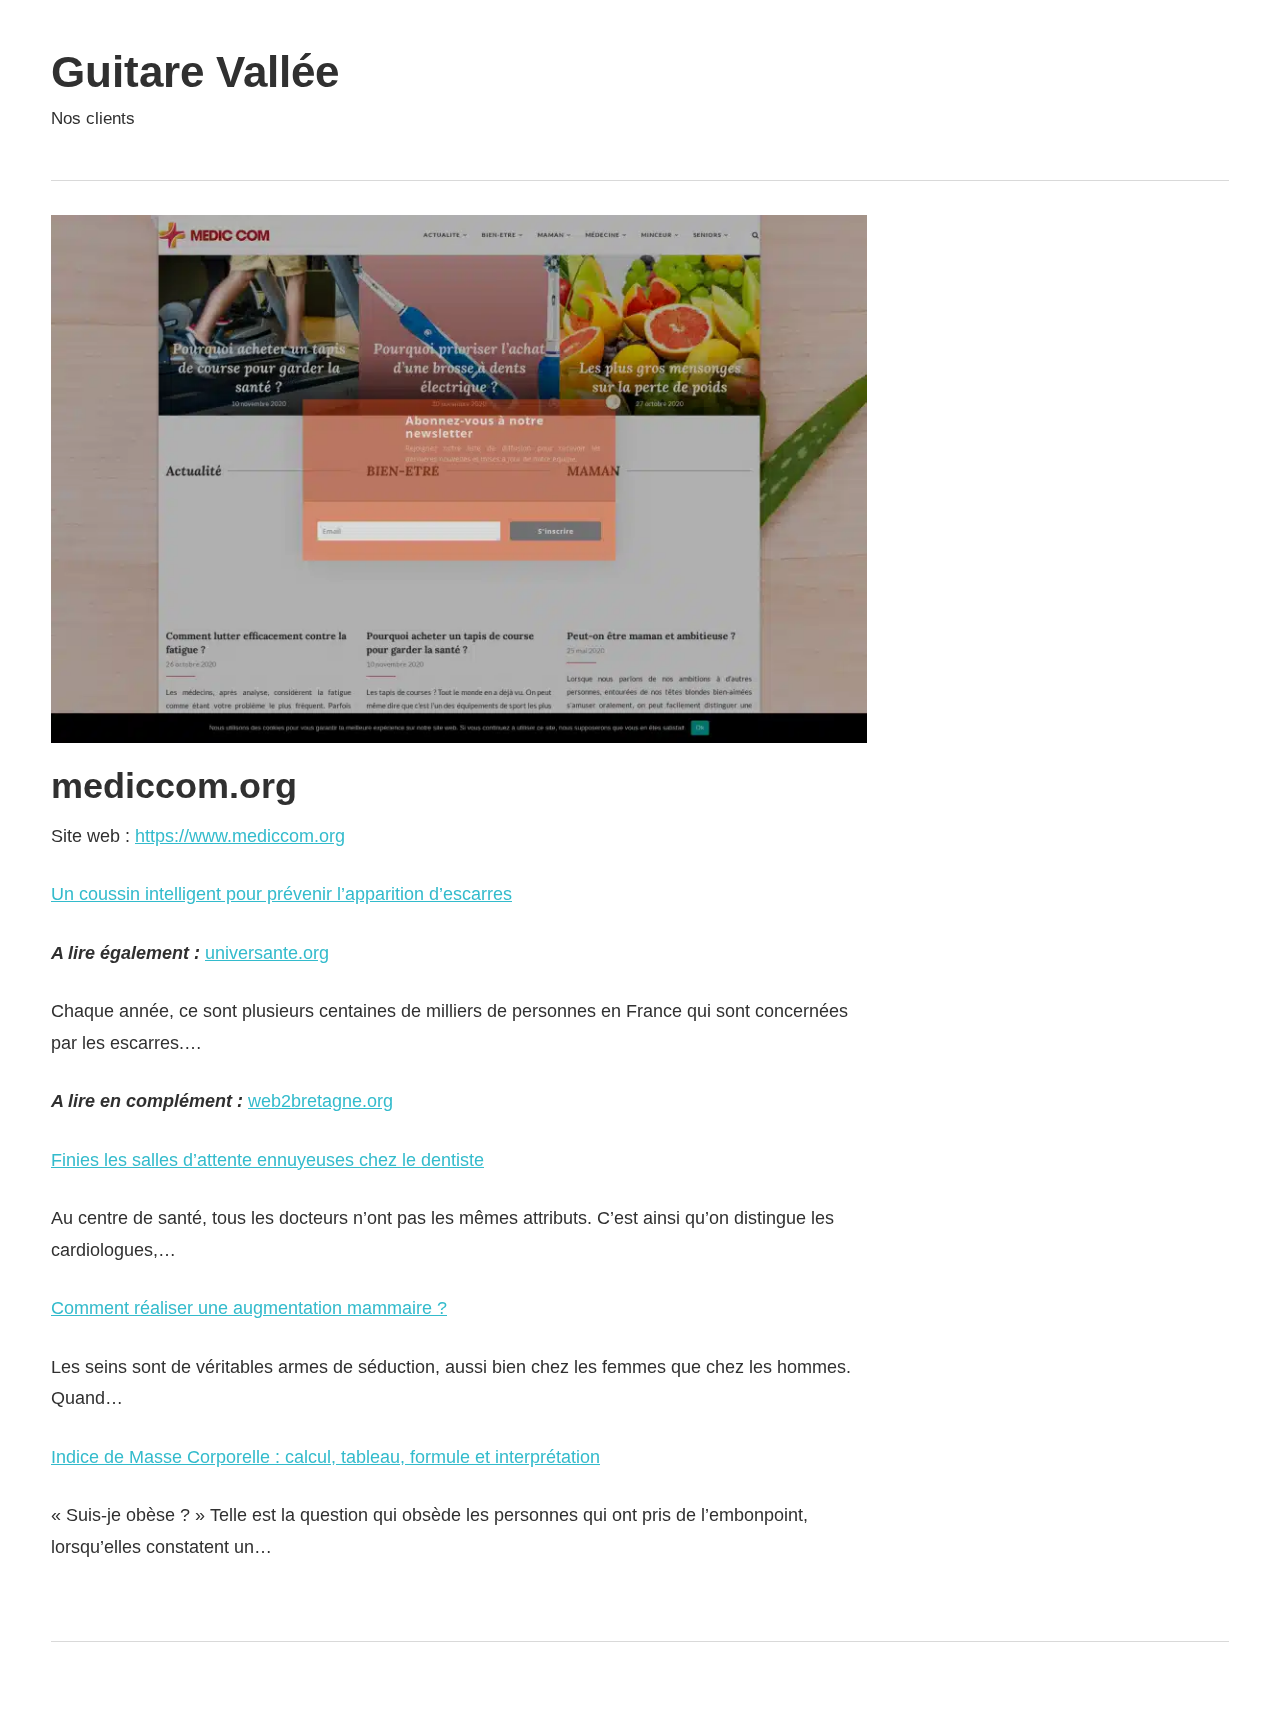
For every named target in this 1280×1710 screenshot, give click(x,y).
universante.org (267, 953)
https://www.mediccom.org (240, 836)
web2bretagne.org (320, 1101)
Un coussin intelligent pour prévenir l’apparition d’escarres (281, 894)
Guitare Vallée (195, 71)
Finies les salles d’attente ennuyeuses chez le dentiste (267, 1160)
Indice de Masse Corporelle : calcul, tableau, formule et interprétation (325, 1457)
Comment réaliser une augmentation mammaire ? (249, 1308)
